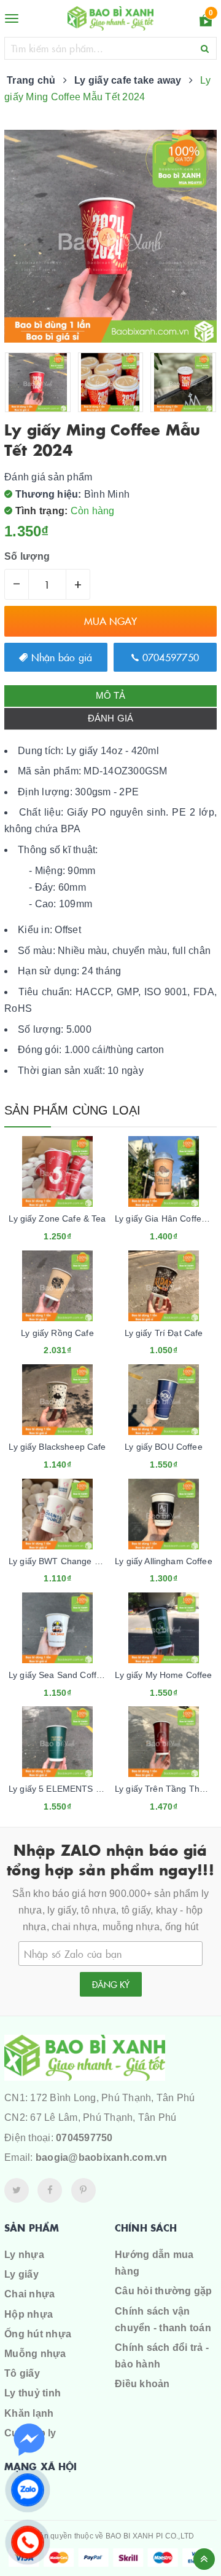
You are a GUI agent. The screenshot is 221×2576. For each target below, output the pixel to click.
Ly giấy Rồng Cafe (57, 1333)
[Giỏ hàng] (206, 22)
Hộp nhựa (29, 2314)
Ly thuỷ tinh (33, 2393)
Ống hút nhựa (38, 2334)
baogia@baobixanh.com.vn (102, 2157)
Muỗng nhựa (35, 2354)
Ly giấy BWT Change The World (72, 1561)
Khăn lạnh (29, 2413)
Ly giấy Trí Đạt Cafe (164, 1333)
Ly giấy (21, 2274)
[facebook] (50, 2190)
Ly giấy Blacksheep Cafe (57, 1447)
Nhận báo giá (60, 657)
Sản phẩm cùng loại (73, 1110)
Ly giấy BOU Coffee (164, 1447)
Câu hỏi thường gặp (164, 2291)
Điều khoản (142, 2384)
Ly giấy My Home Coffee (163, 1675)
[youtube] (83, 2190)
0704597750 (169, 657)
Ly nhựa (24, 2255)
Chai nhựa (29, 2294)
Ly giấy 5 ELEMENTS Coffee (65, 1789)
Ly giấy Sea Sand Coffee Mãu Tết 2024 (87, 1675)
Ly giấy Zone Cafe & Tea (57, 1218)
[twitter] (17, 2190)
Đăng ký (111, 1984)
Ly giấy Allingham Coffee (163, 1561)
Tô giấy (22, 2373)
